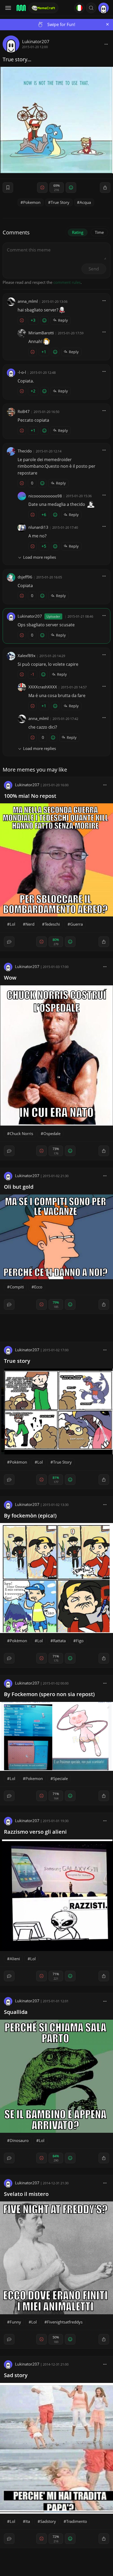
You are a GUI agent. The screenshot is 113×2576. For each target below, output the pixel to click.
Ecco (38, 1287)
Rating (78, 232)
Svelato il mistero (26, 2194)
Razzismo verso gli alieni (35, 1832)
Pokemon (32, 202)
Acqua (85, 202)
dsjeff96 (25, 577)
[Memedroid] (21, 8)
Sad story (16, 2375)
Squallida (16, 2012)
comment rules (67, 282)
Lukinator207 (36, 41)
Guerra (76, 924)
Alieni (15, 1959)
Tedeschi (52, 924)
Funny (15, 2322)
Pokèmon (18, 1462)
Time (99, 232)
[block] (106, 44)
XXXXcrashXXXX (43, 687)
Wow (10, 978)
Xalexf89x (27, 656)
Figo (80, 1641)
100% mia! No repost (30, 796)
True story (17, 1361)
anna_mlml (28, 301)
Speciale (60, 1778)
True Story (60, 202)
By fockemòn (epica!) (30, 1516)
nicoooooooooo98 (45, 496)
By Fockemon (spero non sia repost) (49, 1694)
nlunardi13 (38, 527)
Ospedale (52, 1133)
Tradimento (77, 2521)
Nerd (30, 924)
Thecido (25, 451)
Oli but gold (19, 1187)
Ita (28, 2521)
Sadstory (48, 2521)
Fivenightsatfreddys (65, 2322)
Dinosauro (19, 2140)
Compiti (17, 1287)
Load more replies (40, 557)
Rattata (59, 1641)
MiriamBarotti (41, 333)
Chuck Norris (21, 1133)
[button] (91, 8)
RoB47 (24, 411)
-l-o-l (22, 372)
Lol (12, 924)
